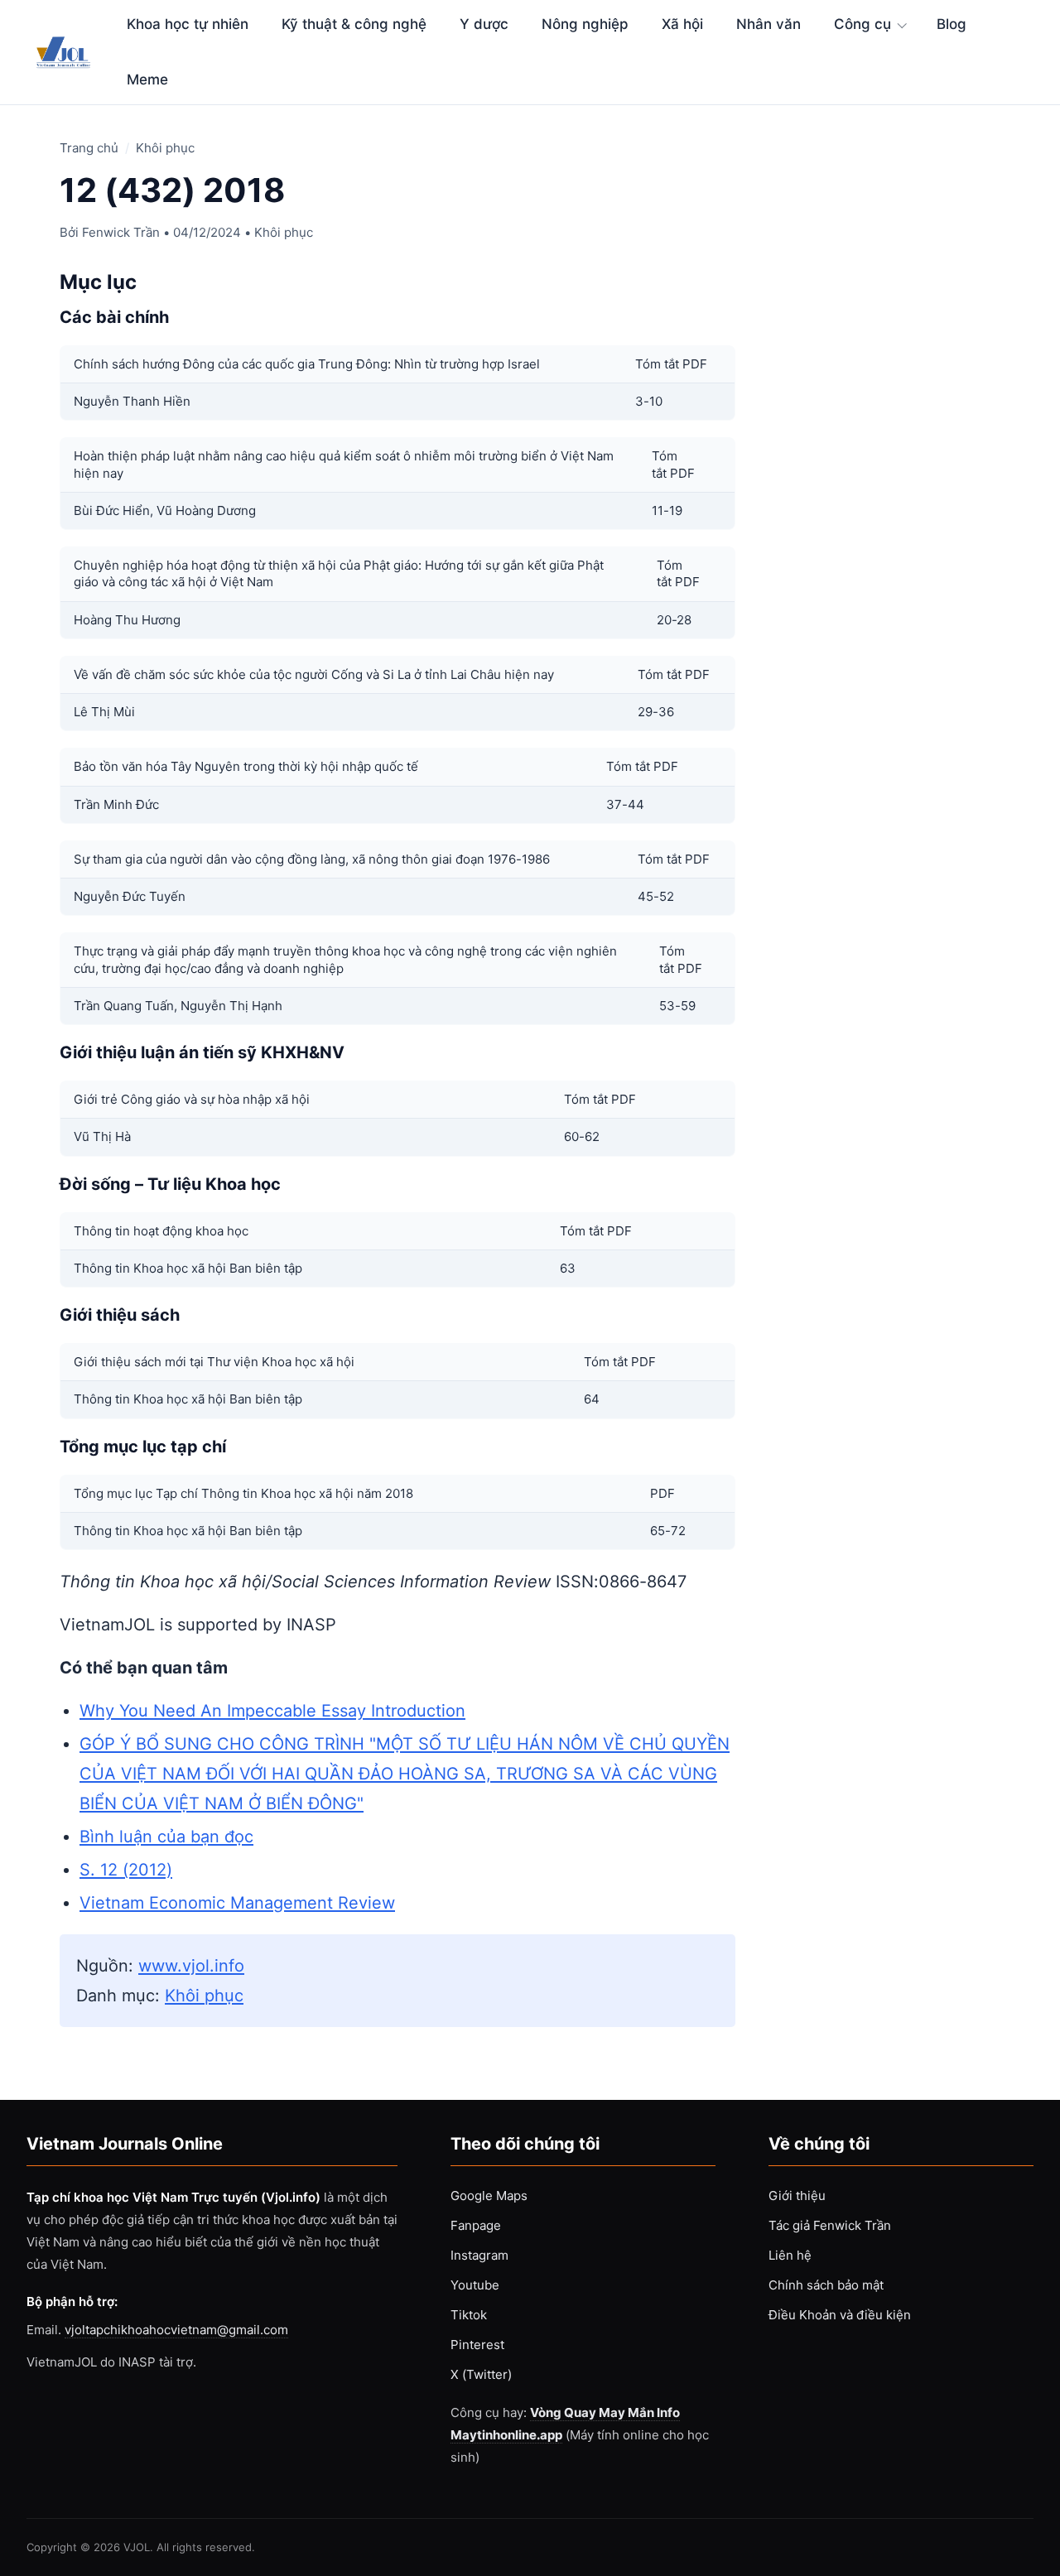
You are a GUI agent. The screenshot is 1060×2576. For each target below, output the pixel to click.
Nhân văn (768, 24)
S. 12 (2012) (126, 1870)
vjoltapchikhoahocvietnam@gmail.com (176, 2330)
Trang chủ (89, 148)
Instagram (479, 2255)
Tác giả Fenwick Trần (830, 2225)
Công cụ (862, 24)
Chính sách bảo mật (826, 2285)
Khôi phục (165, 148)
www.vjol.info (191, 1966)
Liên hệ (790, 2255)
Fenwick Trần (121, 232)
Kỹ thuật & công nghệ (354, 24)
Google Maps (489, 2196)
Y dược (484, 24)
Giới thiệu (797, 2196)
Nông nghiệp (585, 24)
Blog (952, 24)
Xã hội (682, 24)
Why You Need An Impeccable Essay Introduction (272, 1711)
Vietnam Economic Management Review (237, 1903)
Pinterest (477, 2345)
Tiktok (469, 2315)
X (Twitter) (481, 2374)
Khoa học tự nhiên (188, 24)
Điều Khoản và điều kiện (840, 2315)
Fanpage (476, 2225)
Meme (147, 79)
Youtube (475, 2285)
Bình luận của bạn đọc (166, 1837)
